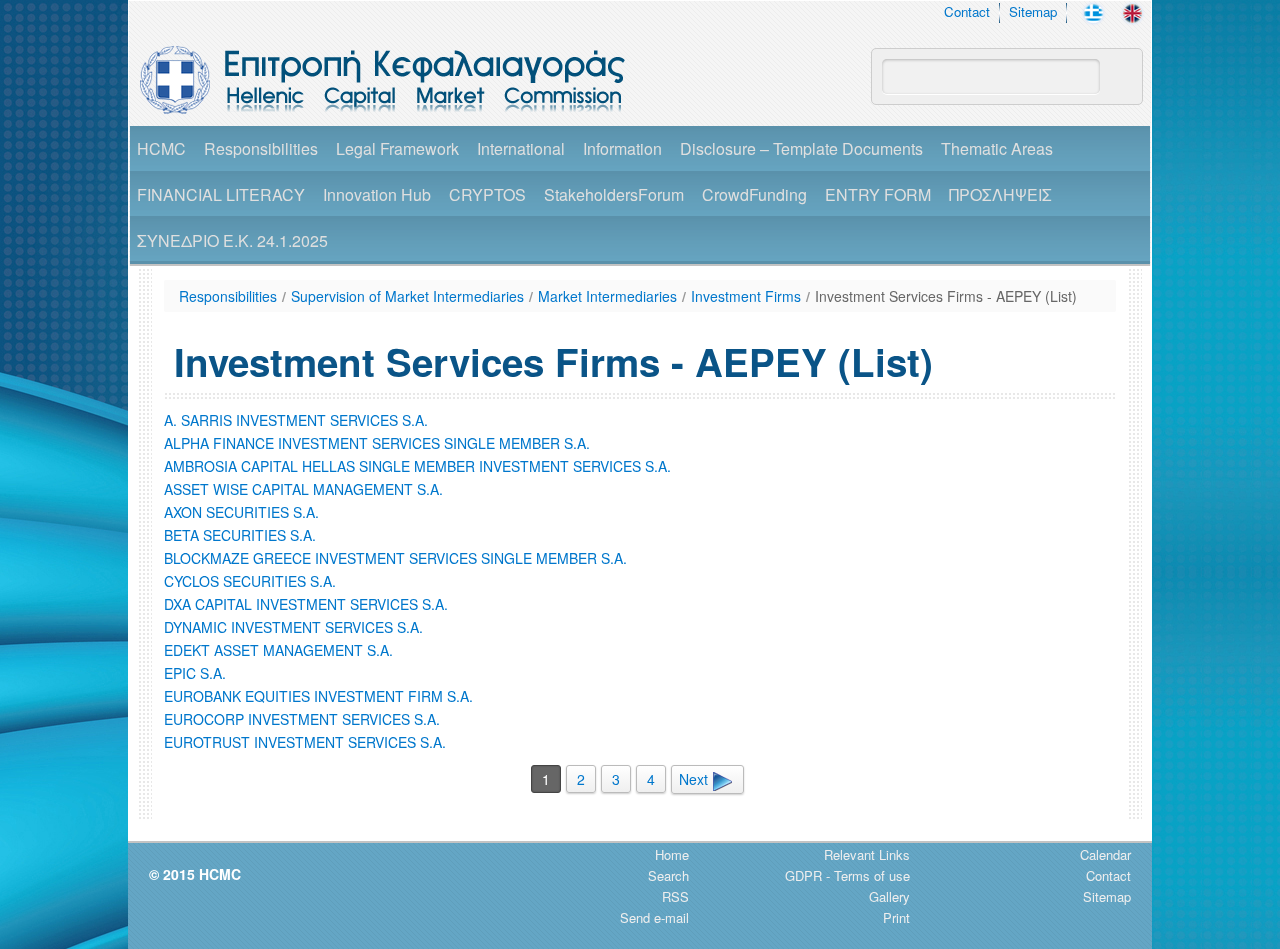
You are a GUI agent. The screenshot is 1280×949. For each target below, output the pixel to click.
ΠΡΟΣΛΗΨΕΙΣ (1000, 194)
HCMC (161, 148)
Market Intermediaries (607, 296)
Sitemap (1033, 11)
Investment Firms (746, 296)
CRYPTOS (487, 194)
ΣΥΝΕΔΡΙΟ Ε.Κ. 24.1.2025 (232, 240)
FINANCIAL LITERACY (221, 194)
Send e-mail (654, 917)
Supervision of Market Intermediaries (407, 296)
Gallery (889, 896)
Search (668, 875)
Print (896, 917)
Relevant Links (867, 854)
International (521, 148)
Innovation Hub (377, 194)
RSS (675, 896)
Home (672, 854)
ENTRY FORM (878, 194)
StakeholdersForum (614, 194)
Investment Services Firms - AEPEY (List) (946, 296)
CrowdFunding (754, 194)
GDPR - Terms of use (847, 875)
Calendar (1105, 854)
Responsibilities (261, 148)
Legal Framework (397, 148)
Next (695, 779)
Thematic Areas (997, 148)
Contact (967, 11)
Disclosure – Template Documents (801, 148)
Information (622, 148)
